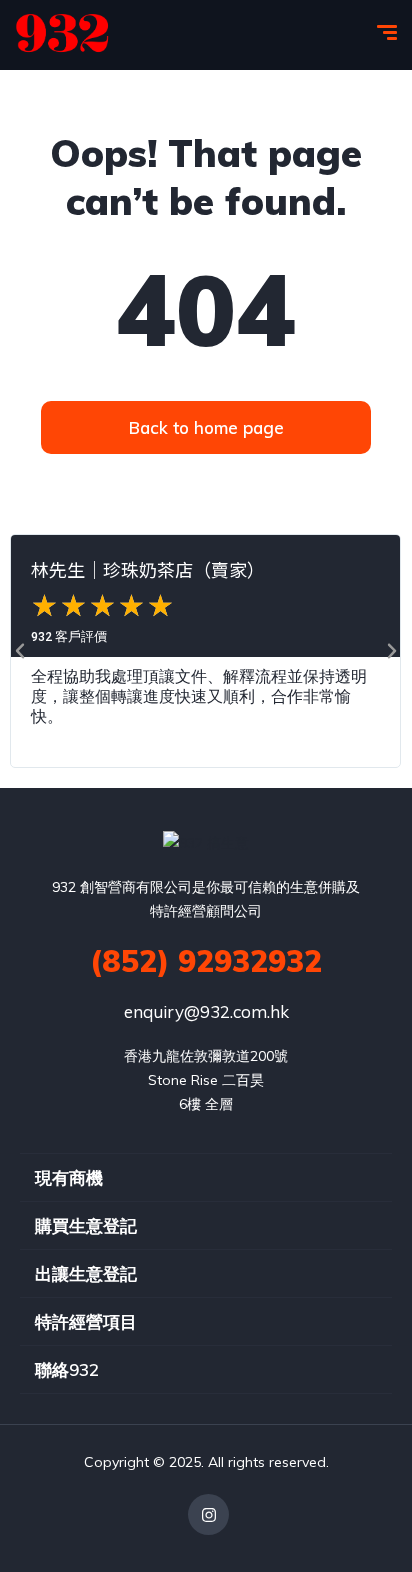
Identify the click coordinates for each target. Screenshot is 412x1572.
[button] (20, 651)
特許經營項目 (86, 1321)
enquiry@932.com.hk (206, 1011)
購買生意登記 (86, 1225)
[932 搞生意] (62, 35)
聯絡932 (67, 1369)
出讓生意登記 (86, 1273)
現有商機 (69, 1177)
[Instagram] (208, 1514)
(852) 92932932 (206, 961)
